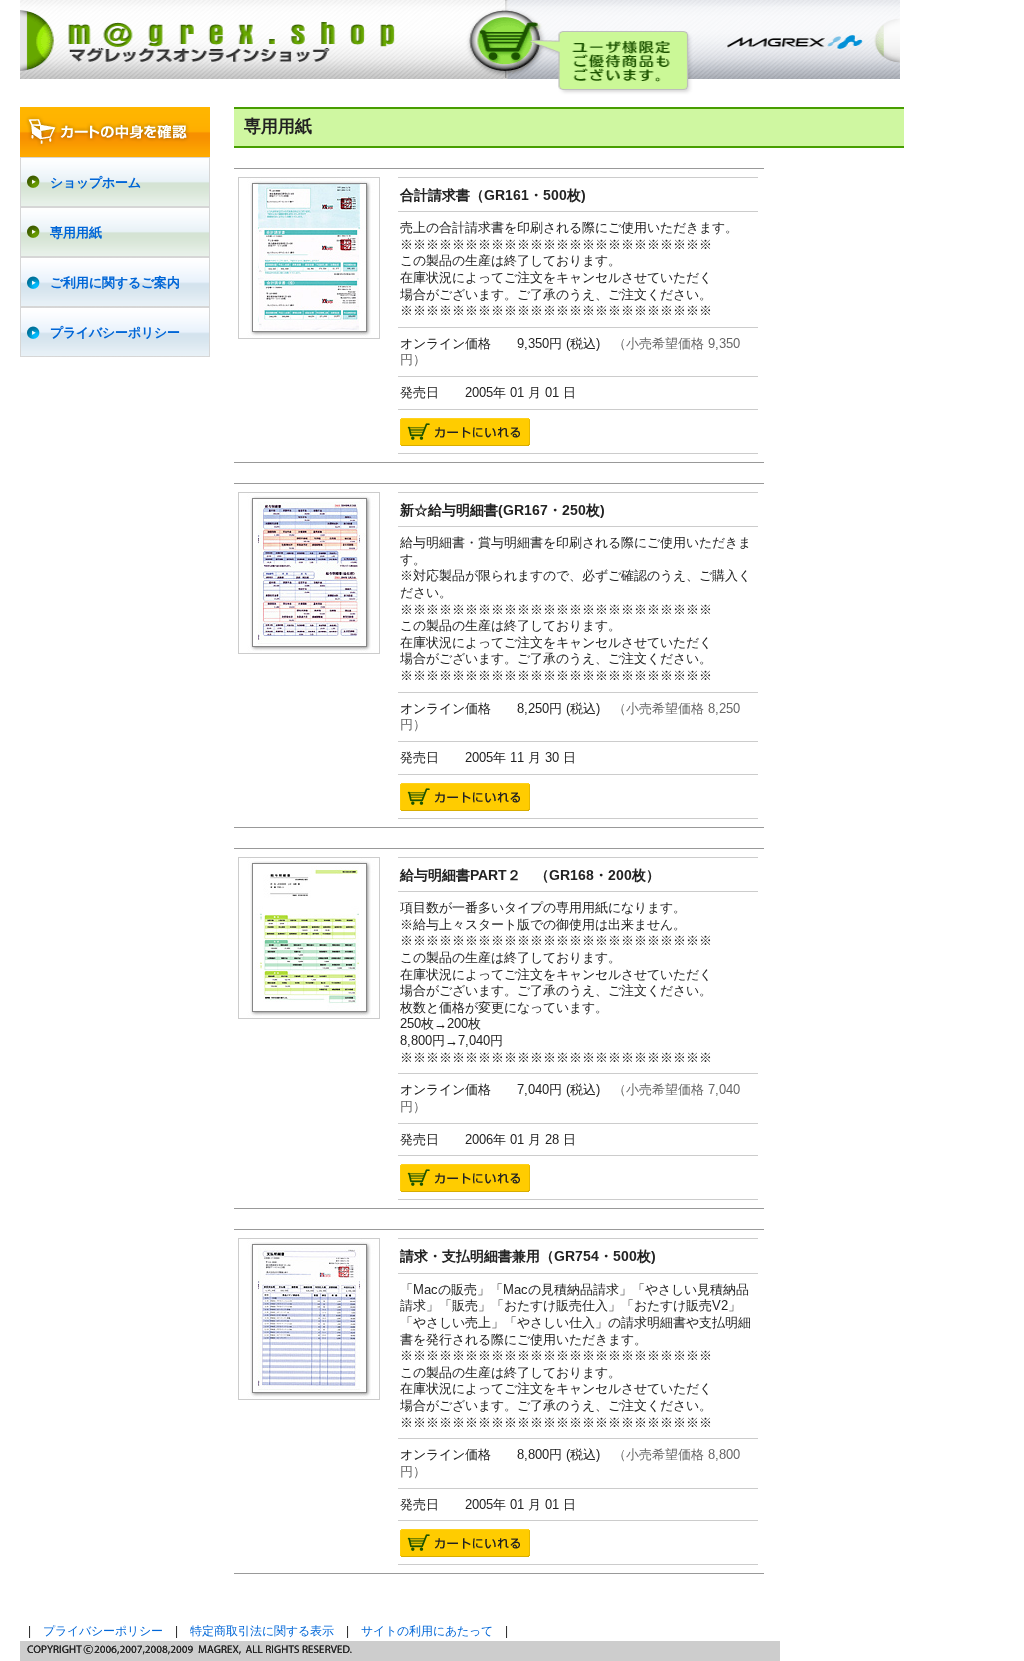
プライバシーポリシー (103, 1631)
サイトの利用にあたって (427, 1631)
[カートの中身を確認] (115, 132)
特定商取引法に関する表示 (262, 1631)
